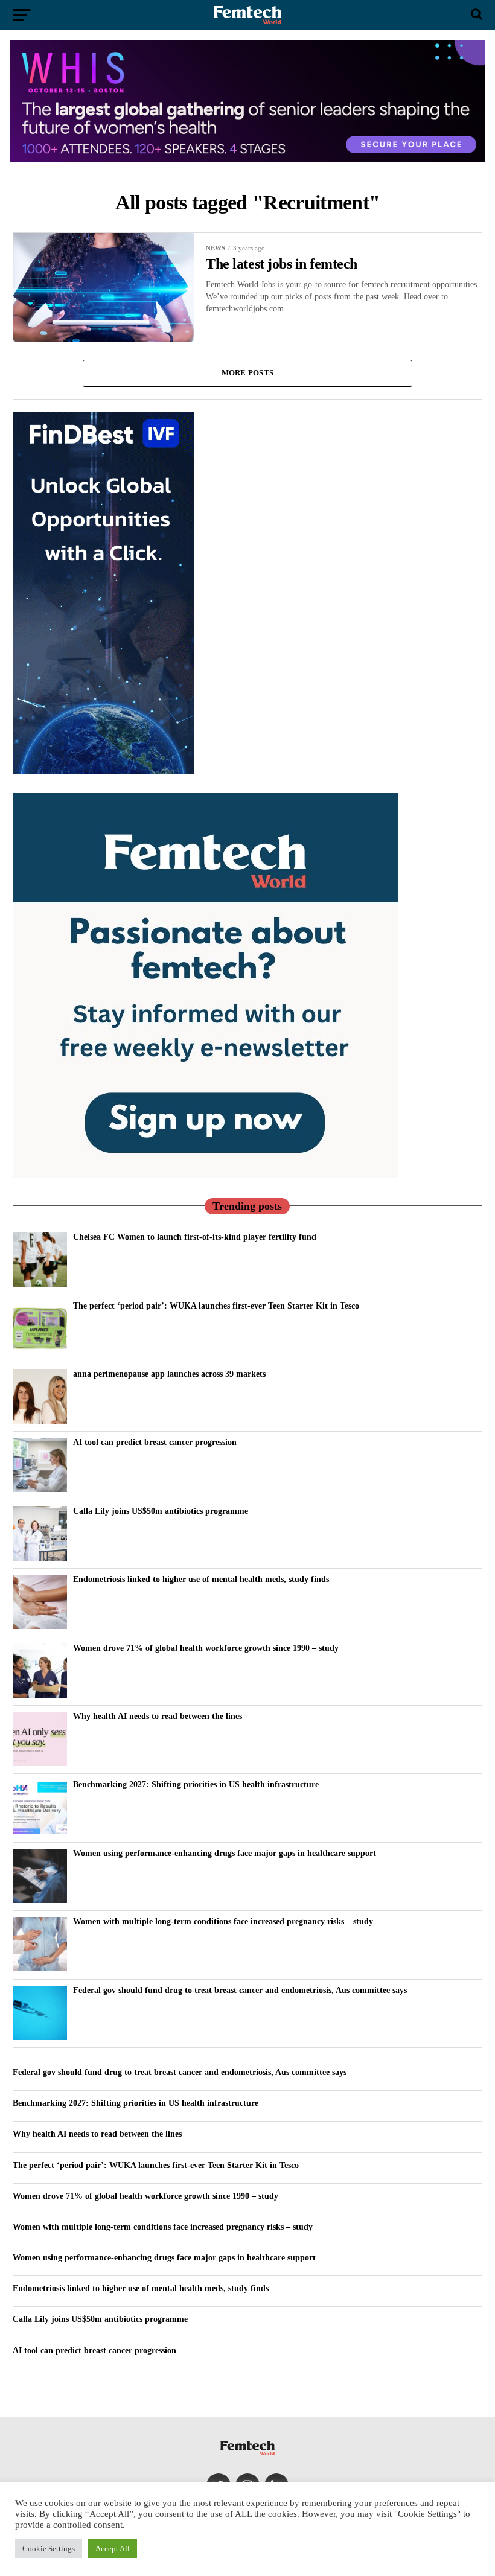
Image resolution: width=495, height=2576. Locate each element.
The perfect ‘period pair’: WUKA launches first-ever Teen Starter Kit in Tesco (216, 1306)
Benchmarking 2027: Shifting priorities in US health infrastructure (196, 1784)
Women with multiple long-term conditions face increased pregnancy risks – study (223, 1921)
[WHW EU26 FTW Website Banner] (247, 159)
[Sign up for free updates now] (205, 1175)
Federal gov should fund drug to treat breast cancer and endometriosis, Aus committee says (240, 1990)
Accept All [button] (113, 2549)
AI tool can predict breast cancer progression (155, 1442)
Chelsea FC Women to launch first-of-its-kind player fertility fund (195, 1237)
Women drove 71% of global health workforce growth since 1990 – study (206, 1648)
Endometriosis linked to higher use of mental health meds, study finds (201, 1579)
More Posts (248, 373)
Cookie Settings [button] (49, 2549)
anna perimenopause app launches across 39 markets (169, 1374)
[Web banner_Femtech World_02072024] (103, 771)
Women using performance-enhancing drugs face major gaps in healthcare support (225, 1853)
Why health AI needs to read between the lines (158, 1716)
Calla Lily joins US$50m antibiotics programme (161, 1511)
